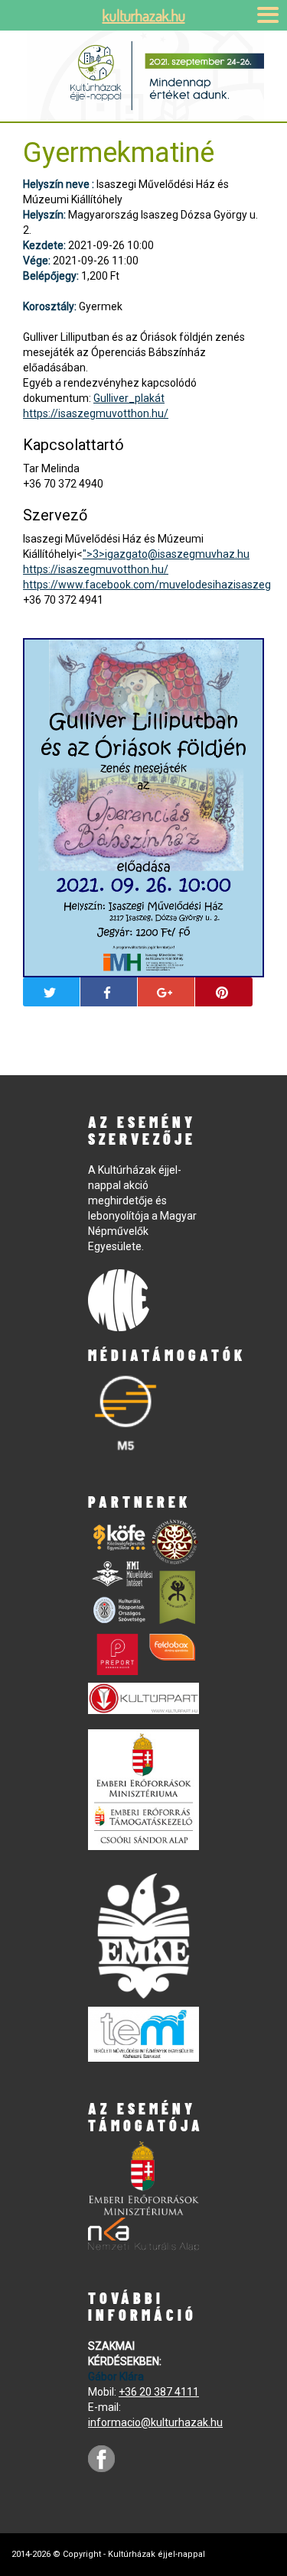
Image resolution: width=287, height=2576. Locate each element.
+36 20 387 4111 (159, 2392)
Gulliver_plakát (129, 398)
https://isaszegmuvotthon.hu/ (96, 413)
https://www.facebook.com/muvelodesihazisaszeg (147, 585)
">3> (166, 554)
